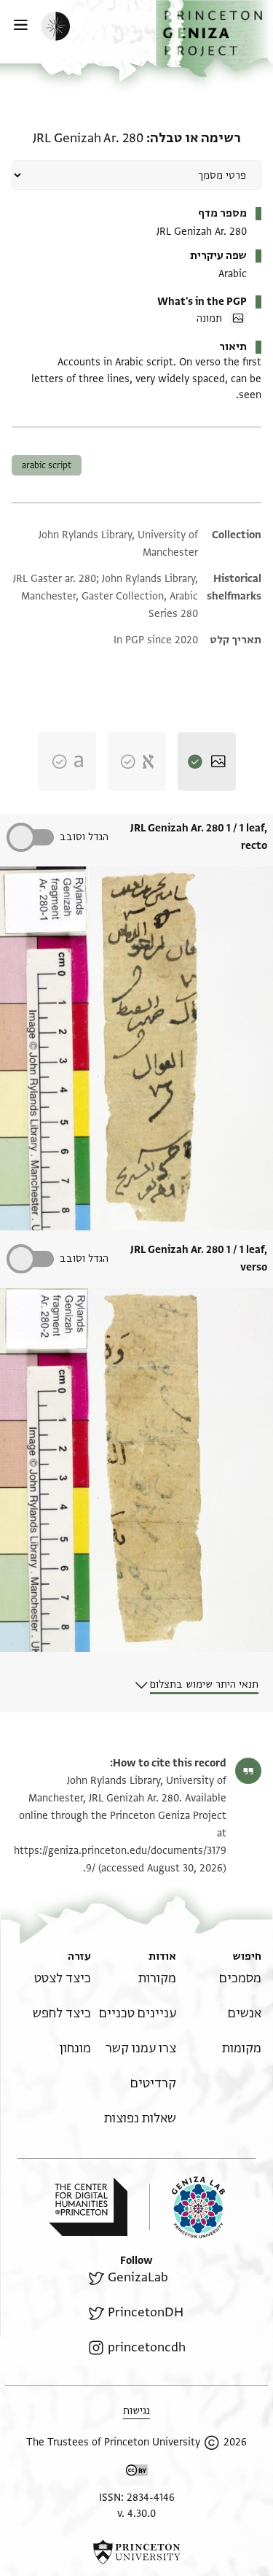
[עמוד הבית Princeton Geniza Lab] (187, 2207)
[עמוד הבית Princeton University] (136, 2552)
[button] (214, 39)
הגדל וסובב (84, 837)
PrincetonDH (145, 2312)
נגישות (136, 2411)
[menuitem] (240, 1978)
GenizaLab (138, 2277)
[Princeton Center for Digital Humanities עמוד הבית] (88, 2207)
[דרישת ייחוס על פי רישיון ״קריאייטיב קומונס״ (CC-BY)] (137, 2473)
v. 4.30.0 (136, 2514)
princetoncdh (146, 2347)
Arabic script (47, 465)
